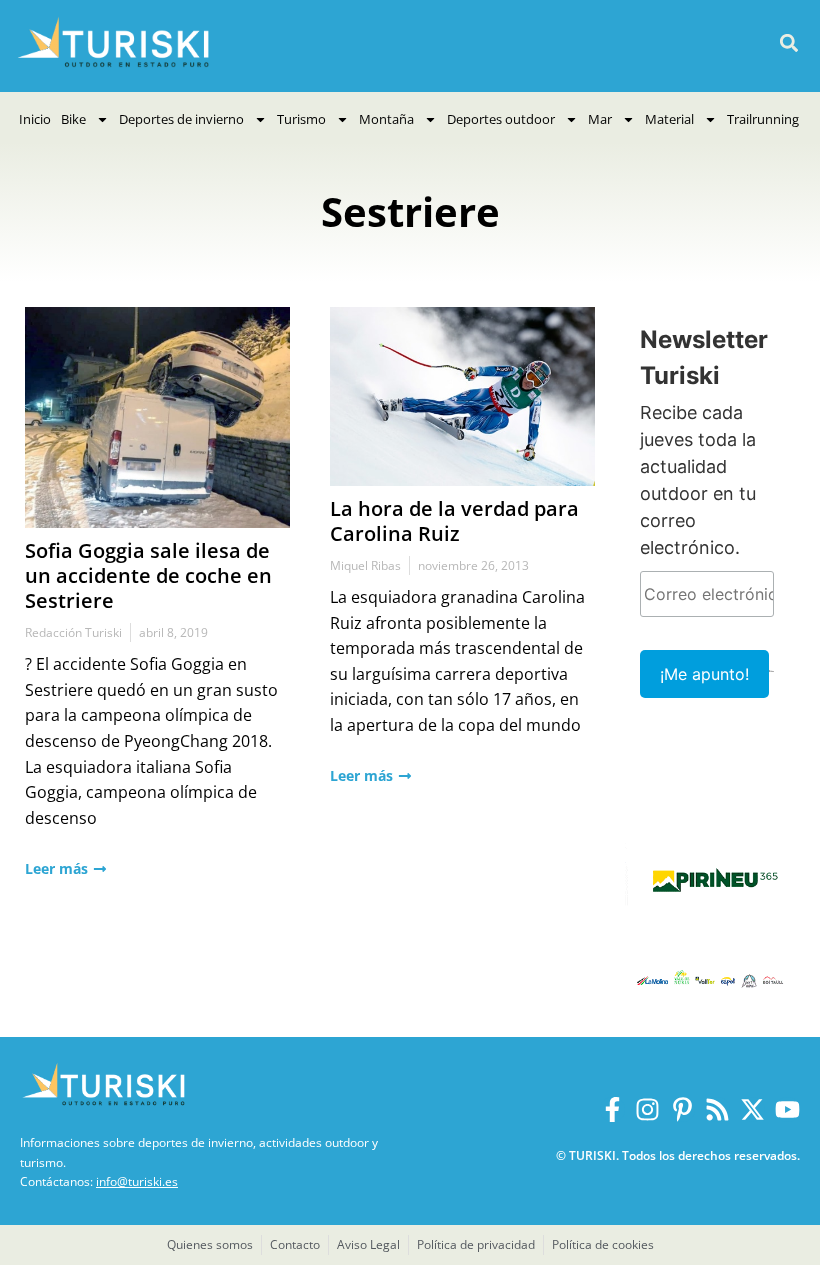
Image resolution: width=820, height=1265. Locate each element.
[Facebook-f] (612, 1109)
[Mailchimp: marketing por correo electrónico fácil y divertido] (771, 685)
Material (669, 119)
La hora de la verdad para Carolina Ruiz (454, 521)
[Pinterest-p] (682, 1109)
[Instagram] (647, 1109)
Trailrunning (763, 119)
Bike (73, 119)
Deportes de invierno (181, 119)
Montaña (386, 119)
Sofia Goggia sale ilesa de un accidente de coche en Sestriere (148, 575)
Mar (600, 119)
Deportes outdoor (501, 119)
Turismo (301, 119)
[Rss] (717, 1109)
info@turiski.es (137, 1181)
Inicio (35, 119)
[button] (788, 43)
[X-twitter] (752, 1109)
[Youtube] (787, 1109)
